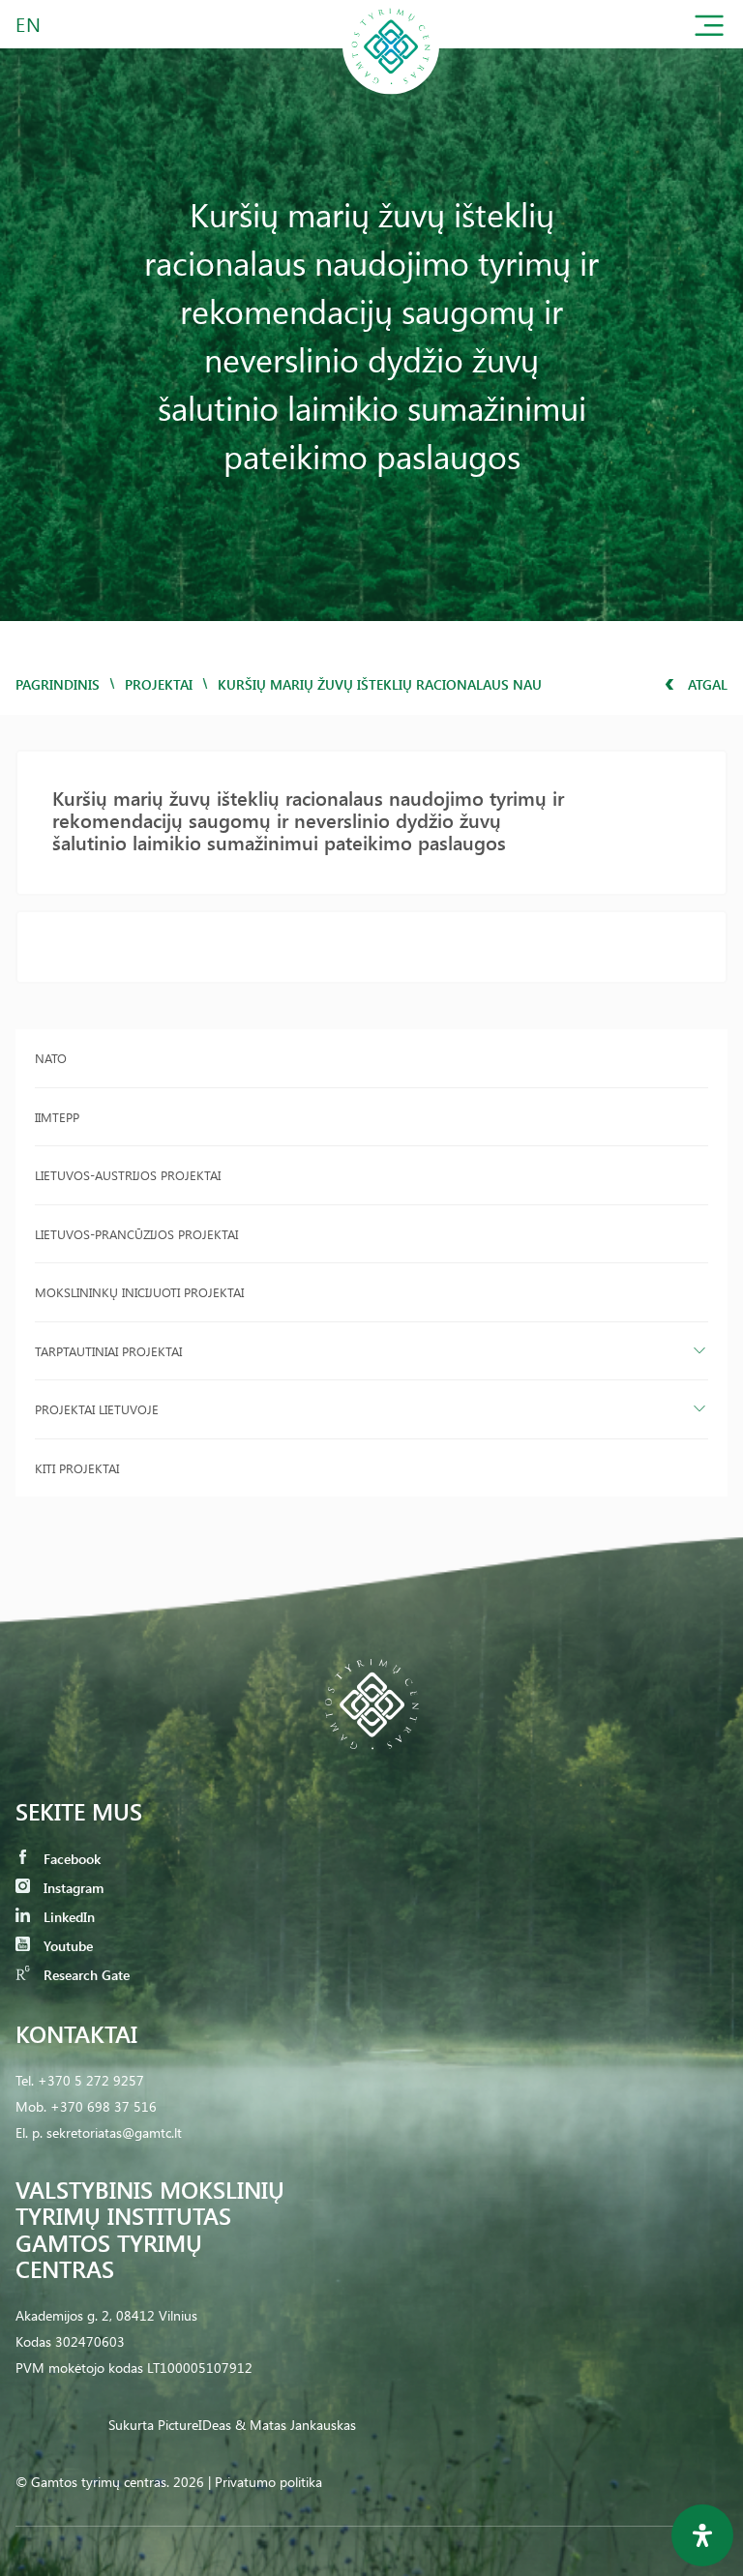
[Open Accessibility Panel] (702, 2535)
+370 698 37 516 (104, 2106)
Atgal (706, 684)
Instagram (72, 1888)
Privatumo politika (268, 2482)
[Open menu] (709, 30)
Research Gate (85, 1975)
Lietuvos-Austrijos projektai (128, 1175)
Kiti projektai (77, 1468)
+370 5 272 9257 (91, 2080)
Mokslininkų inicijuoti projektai (139, 1292)
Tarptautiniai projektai (108, 1351)
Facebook (70, 1859)
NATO (51, 1058)
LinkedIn (67, 1917)
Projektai (159, 684)
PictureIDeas (194, 2425)
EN (29, 24)
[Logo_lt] (391, 90)
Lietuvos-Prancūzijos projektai (136, 1234)
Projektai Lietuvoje (97, 1409)
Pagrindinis (58, 684)
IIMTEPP (57, 1117)
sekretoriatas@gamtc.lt (114, 2132)
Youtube (66, 1946)
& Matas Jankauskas (296, 2425)
